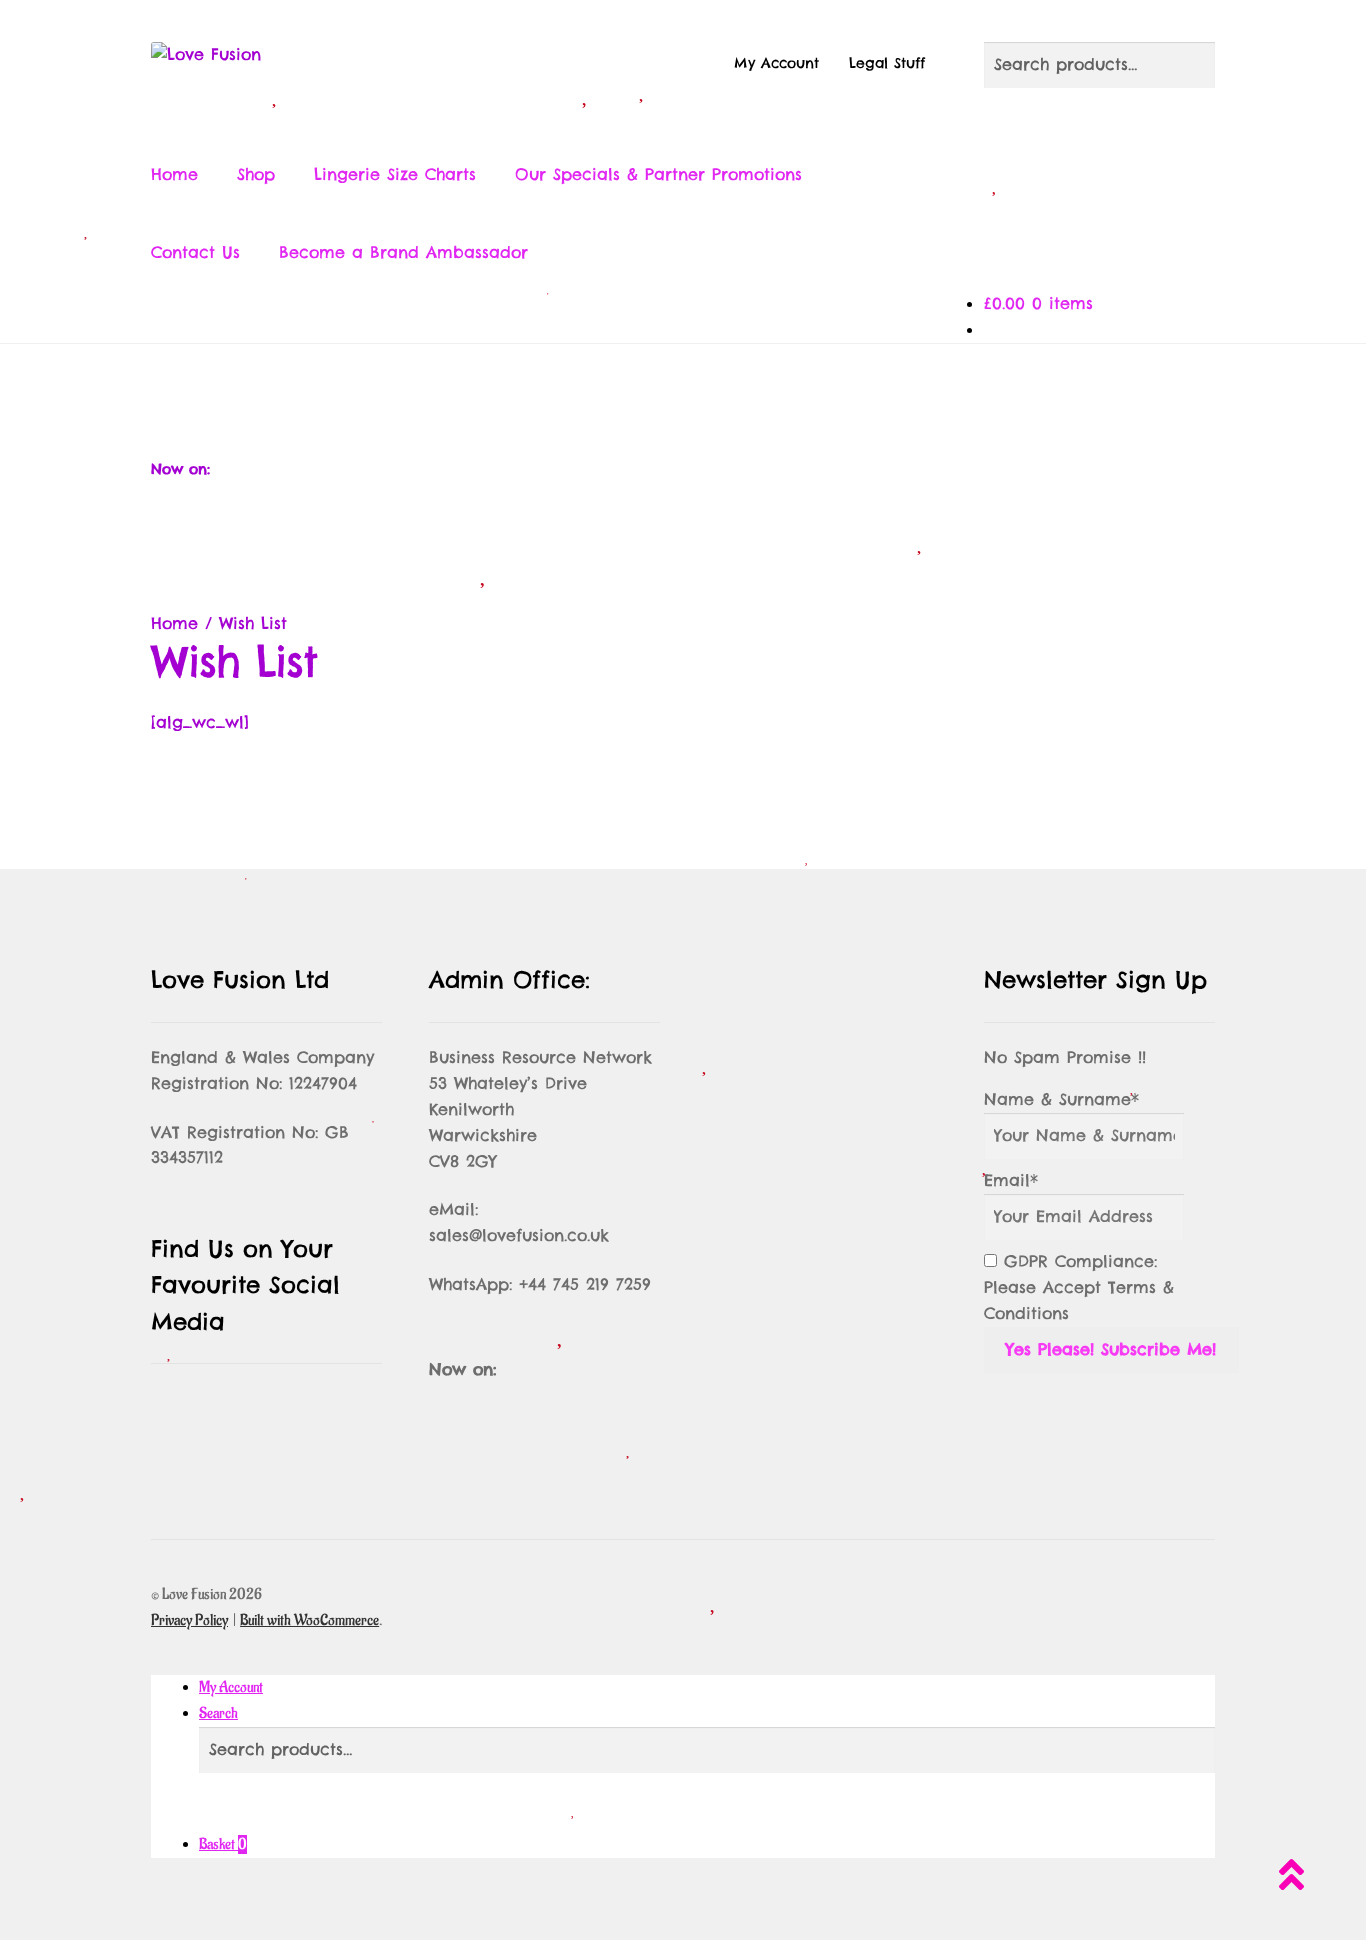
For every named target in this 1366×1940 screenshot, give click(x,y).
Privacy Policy (189, 1620)
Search (218, 1713)
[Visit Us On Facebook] (551, 390)
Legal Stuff (887, 63)
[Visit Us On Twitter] (617, 390)
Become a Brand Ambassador (403, 252)
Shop (256, 174)
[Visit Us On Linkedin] (815, 390)
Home (174, 174)
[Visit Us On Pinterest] (749, 390)
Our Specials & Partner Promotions (658, 174)
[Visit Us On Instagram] (683, 390)
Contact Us (195, 252)
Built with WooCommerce (309, 1620)
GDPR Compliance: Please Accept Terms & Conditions (1079, 1287)
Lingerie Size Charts (395, 174)
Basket (223, 1844)
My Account (776, 63)
